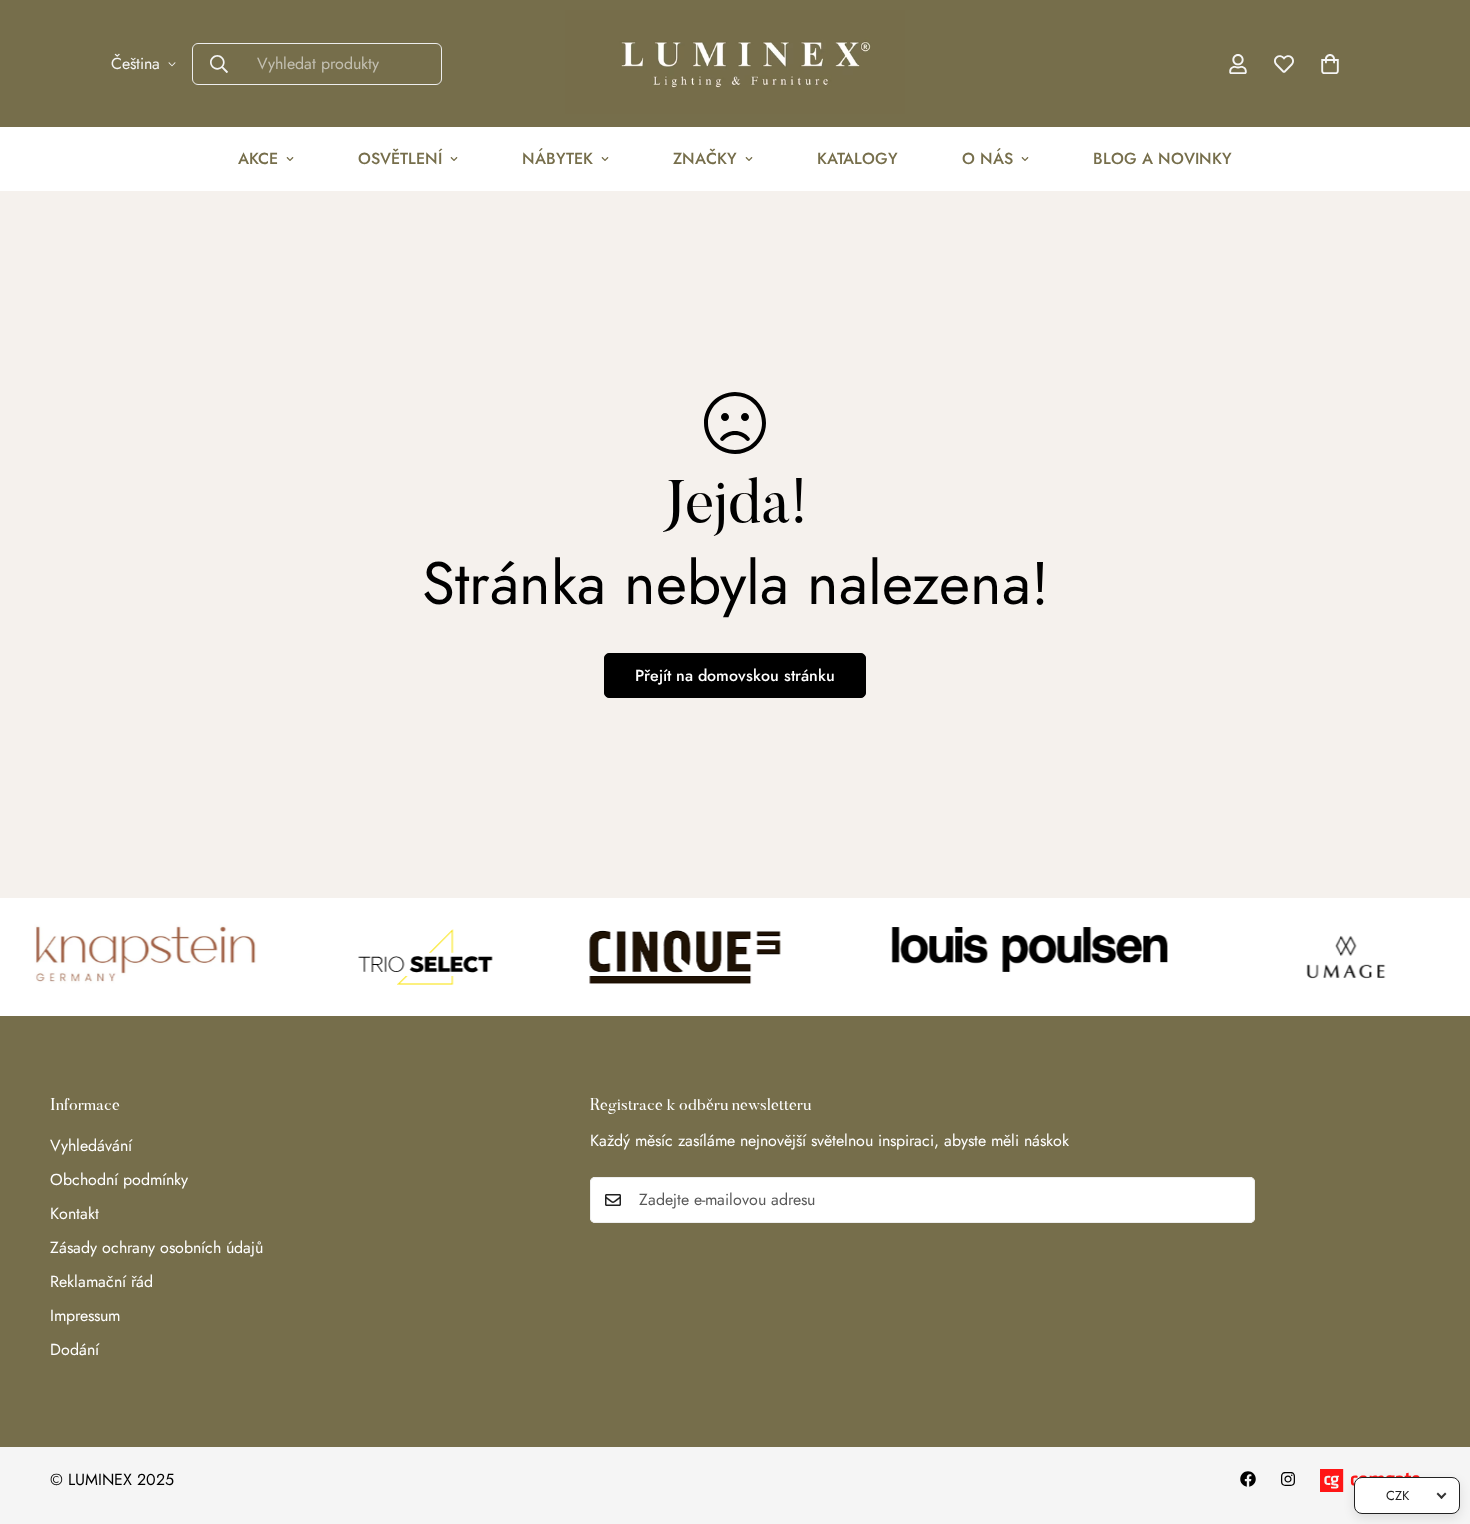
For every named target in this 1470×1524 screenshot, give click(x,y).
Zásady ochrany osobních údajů (156, 1247)
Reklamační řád (101, 1281)
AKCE (258, 158)
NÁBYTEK (557, 158)
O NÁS (987, 158)
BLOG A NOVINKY (1162, 158)
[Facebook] (1248, 1479)
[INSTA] (1288, 1479)
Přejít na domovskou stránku (735, 675)
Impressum (85, 1315)
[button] (1330, 64)
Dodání (74, 1349)
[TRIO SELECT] (407, 957)
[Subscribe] (1233, 1200)
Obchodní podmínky (119, 1179)
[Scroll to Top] (1431, 1415)
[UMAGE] (1329, 957)
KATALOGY (857, 158)
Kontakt (74, 1213)
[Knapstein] (132, 957)
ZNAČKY (705, 158)
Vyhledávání (91, 1145)
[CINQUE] (668, 957)
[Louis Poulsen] (1023, 957)
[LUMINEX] (735, 63)
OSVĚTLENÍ (400, 158)
